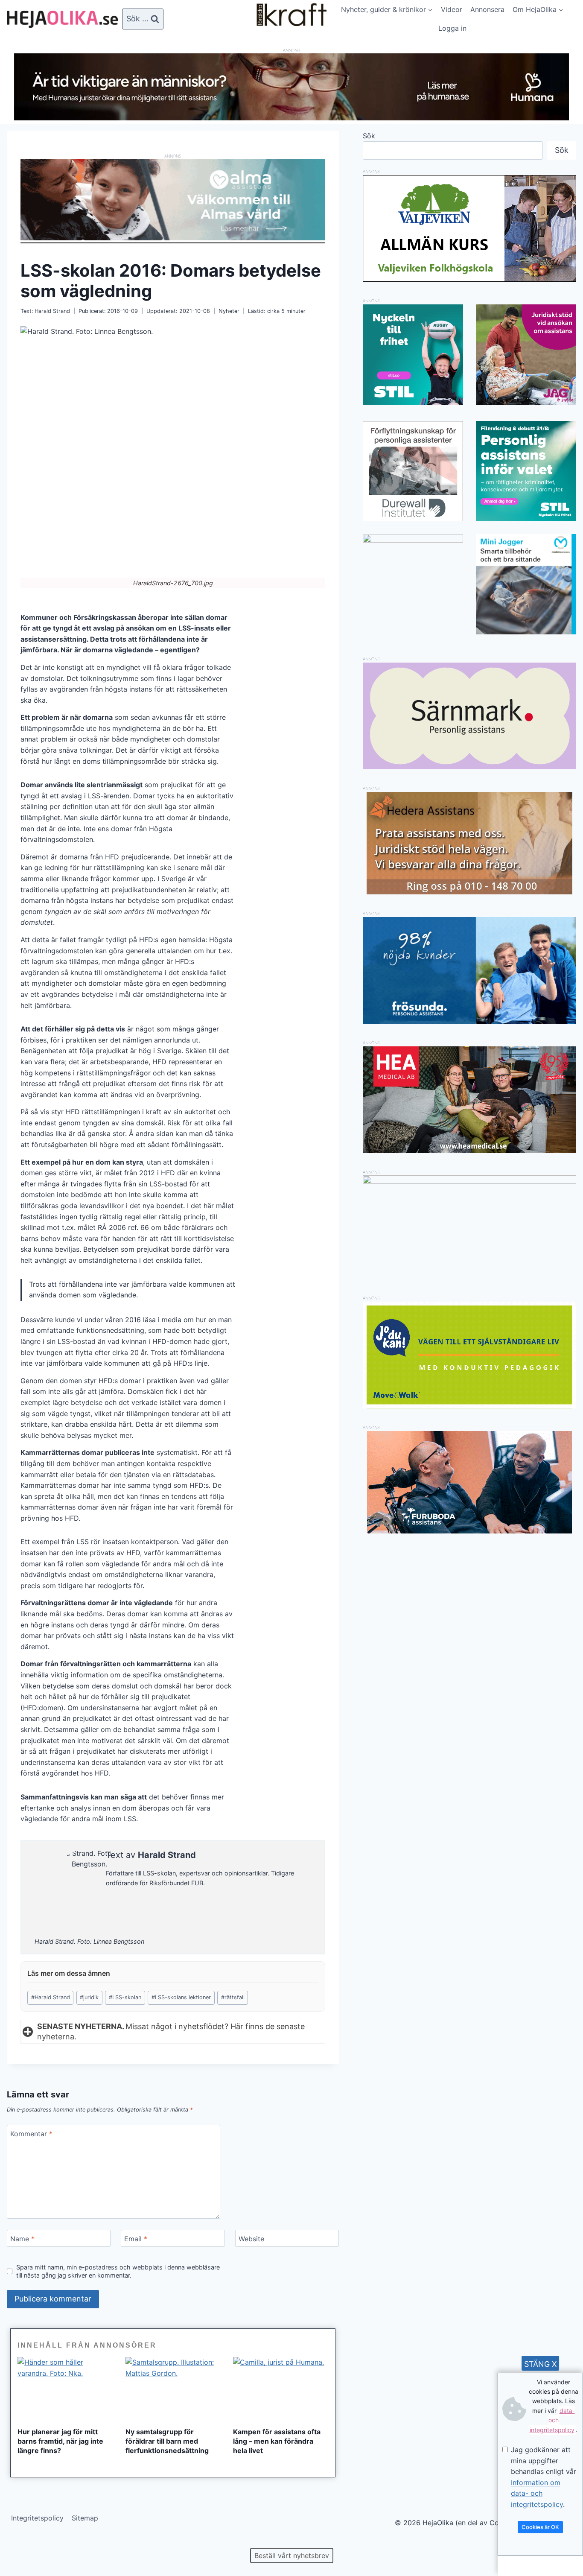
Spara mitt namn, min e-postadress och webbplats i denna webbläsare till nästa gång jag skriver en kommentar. (118, 2271)
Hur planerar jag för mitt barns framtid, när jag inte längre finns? (60, 2441)
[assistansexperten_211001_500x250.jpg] (469, 1181)
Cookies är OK (540, 2527)
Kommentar (31, 2133)
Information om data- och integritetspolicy (537, 2493)
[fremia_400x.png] (413, 584)
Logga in (452, 28)
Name (22, 2238)
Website (251, 2238)
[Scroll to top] (21, 2542)
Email (136, 2238)
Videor (452, 9)
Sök (369, 136)
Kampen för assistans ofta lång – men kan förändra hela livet (277, 2441)
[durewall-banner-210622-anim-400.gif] (413, 471)
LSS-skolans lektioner (181, 1997)
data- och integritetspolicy (552, 2420)
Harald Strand (52, 311)
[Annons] (291, 118)
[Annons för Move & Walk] (469, 1406)
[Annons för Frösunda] (469, 1021)
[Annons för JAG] (526, 402)
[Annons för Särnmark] (469, 767)
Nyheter (229, 311)
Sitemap (85, 2518)
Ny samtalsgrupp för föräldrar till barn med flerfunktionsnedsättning (167, 2441)
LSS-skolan (125, 1997)
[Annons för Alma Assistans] (173, 200)
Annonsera (487, 9)
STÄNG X (541, 2364)
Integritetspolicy (37, 2518)
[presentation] (65, 2389)
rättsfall (233, 1997)
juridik (89, 1997)
